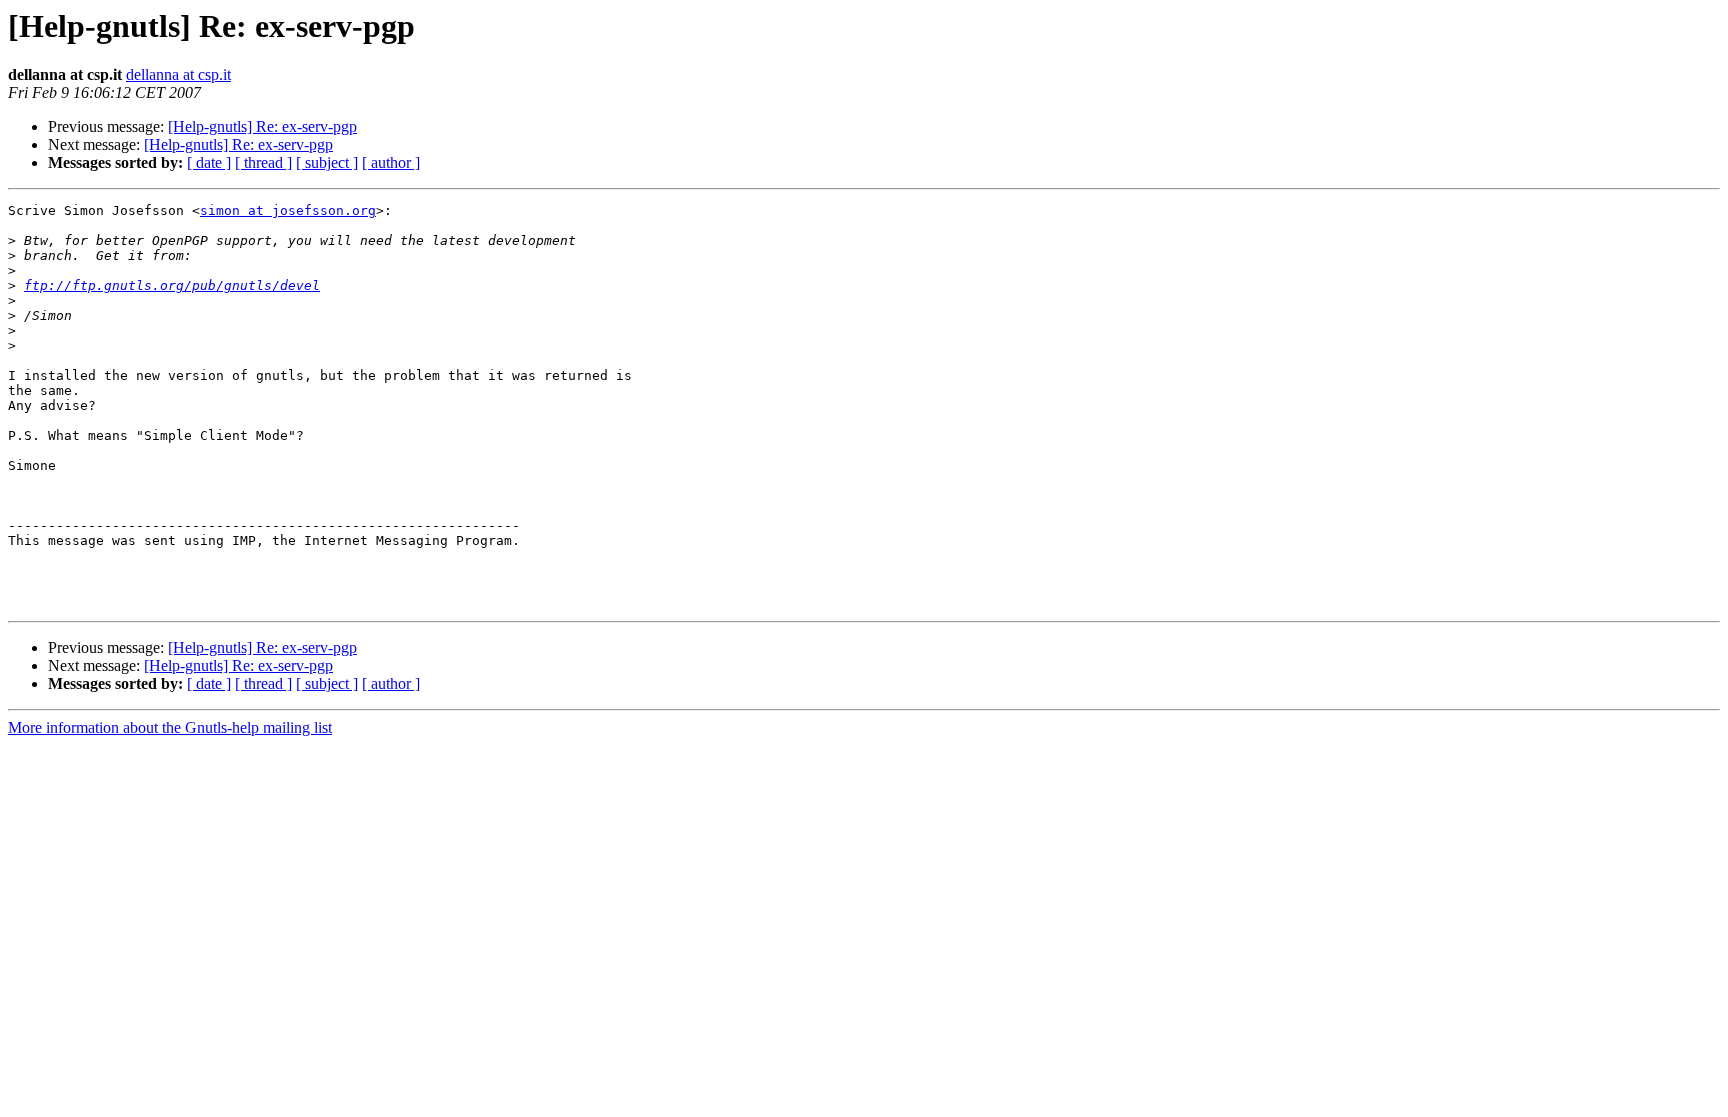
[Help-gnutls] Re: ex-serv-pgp (262, 126)
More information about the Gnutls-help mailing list (170, 727)
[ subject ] (327, 162)
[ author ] (391, 162)
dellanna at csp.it (178, 74)
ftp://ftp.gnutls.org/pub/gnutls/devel (172, 285)
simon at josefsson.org (288, 210)
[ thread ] (263, 162)
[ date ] (209, 162)
